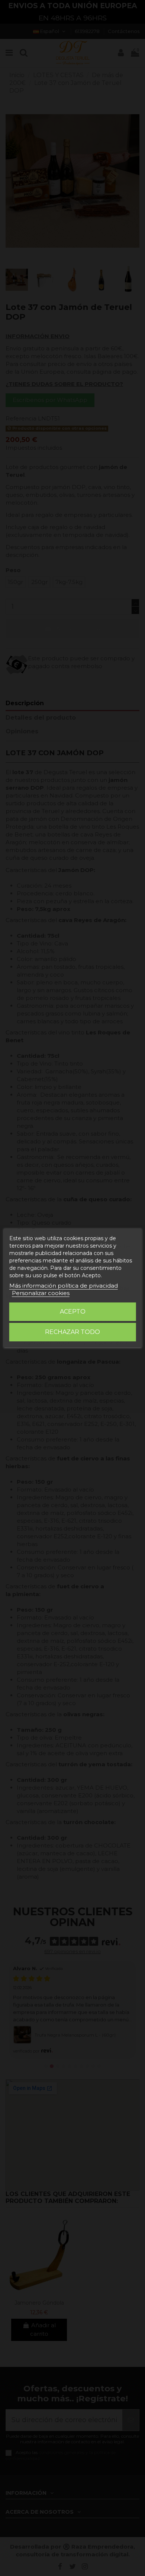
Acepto (73, 1312)
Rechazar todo (72, 1332)
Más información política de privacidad (64, 1286)
